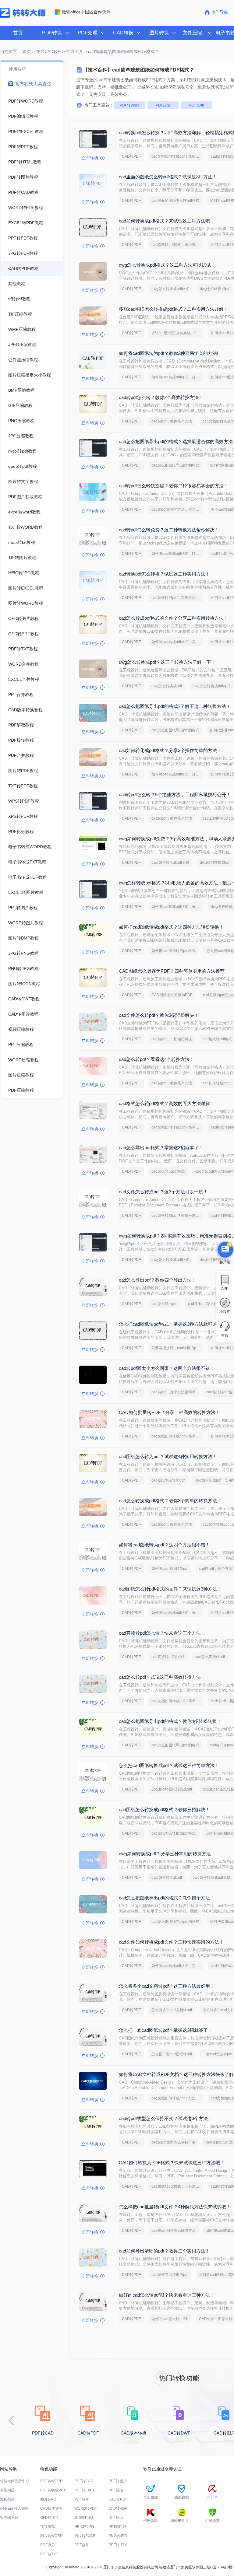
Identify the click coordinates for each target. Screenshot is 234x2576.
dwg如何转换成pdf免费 (170, 863)
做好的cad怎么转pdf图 (170, 2319)
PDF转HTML (119, 2545)
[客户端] (225, 1251)
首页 (18, 33)
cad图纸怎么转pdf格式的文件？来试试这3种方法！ (170, 1589)
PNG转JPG (118, 2536)
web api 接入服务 (14, 2508)
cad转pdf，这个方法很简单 (174, 1392)
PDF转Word (130, 105)
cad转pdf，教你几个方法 (172, 421)
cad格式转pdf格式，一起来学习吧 (177, 2186)
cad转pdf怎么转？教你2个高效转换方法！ (161, 397)
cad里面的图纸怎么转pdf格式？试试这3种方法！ (168, 177)
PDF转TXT (49, 2554)
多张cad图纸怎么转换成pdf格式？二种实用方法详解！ (174, 309)
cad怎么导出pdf (164, 1304)
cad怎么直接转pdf (210, 1657)
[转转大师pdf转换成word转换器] (23, 16)
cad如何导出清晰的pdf (170, 2275)
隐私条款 (7, 2499)
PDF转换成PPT (53, 2490)
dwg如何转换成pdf (215, 863)
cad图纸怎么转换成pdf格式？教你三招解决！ (164, 1810)
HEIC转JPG (84, 2527)
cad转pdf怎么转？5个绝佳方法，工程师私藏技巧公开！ (175, 794)
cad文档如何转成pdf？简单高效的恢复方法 (177, 1127)
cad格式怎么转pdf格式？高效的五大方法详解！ (167, 1103)
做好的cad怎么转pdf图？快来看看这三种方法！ (167, 2295)
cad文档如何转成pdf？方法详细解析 (177, 2098)
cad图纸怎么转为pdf (168, 1480)
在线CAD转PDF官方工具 (60, 51)
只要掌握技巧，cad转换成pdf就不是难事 (177, 1348)
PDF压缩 (163, 105)
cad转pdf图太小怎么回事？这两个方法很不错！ (167, 1368)
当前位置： (11, 51)
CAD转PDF (131, 156)
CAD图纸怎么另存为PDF (172, 995)
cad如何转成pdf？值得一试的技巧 (177, 1216)
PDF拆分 (48, 2545)
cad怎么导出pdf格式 (168, 1171)
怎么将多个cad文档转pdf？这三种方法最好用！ (167, 1986)
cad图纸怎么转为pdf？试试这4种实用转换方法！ (168, 1456)
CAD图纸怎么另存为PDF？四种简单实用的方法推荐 (172, 971)
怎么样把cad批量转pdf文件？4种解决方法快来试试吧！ (175, 2207)
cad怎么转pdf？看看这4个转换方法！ (156, 1059)
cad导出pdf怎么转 (203, 1304)
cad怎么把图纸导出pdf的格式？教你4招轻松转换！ (170, 1721)
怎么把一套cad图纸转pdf (172, 2054)
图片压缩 (116, 2518)
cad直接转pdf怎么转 (168, 1657)
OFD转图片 (50, 2518)
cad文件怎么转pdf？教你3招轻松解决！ (159, 1015)
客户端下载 (9, 2518)
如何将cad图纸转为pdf (170, 1569)
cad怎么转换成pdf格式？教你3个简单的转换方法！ (170, 1501)
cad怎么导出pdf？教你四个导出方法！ (158, 1280)
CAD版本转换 (51, 2508)
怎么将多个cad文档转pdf (172, 2010)
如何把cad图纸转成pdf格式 (174, 951)
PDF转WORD (51, 2481)
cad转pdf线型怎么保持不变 (174, 2142)
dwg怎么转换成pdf (215, 289)
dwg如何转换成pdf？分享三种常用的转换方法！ (167, 1854)
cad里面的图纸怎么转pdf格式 (175, 201)
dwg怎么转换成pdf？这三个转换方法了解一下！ (167, 662)
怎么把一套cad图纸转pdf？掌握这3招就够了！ (166, 2030)
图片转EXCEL (86, 2536)
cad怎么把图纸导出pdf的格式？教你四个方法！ (167, 1898)
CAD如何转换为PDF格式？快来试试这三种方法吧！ (172, 2163)
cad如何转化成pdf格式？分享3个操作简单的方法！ (170, 750)
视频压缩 (48, 2527)
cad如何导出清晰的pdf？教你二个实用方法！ (164, 2251)
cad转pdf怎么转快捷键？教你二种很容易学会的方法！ (174, 486)
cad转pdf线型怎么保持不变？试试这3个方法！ (166, 2118)
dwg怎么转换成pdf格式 (170, 289)
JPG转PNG (84, 2518)
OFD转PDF (118, 2508)
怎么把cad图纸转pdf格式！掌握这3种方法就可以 (168, 1324)
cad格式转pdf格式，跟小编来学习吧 (177, 245)
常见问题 (7, 2490)
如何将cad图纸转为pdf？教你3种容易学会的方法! (168, 353)
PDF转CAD (84, 2481)
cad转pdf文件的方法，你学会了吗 (177, 509)
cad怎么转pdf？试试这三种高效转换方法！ (162, 1677)
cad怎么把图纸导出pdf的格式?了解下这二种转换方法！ (175, 706)
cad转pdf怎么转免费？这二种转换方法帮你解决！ (169, 530)
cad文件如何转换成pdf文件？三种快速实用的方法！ (171, 1942)
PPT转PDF (117, 2527)
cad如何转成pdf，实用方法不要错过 (177, 598)
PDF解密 (82, 2499)
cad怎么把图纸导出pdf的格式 (175, 465)
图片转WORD (51, 2536)
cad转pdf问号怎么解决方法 (174, 2231)
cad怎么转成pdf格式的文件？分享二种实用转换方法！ (174, 618)
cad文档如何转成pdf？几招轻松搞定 (177, 156)
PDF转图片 (118, 2481)
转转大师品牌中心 (15, 2481)
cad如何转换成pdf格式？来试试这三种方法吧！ (167, 221)
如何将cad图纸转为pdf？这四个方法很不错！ (164, 1545)
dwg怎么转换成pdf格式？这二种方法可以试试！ (167, 265)
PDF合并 (197, 105)
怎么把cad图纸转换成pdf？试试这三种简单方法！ (169, 1765)
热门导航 (220, 12)
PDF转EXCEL (86, 2490)
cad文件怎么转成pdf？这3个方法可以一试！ (163, 1192)
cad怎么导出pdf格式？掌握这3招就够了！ (161, 1148)
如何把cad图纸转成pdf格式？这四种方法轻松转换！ (171, 927)
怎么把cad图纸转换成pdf (172, 1789)
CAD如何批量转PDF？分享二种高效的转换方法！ (169, 1412)
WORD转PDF (86, 2508)
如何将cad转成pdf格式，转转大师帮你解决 (177, 554)
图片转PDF (49, 2499)
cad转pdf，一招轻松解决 (172, 1039)
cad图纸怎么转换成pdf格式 (174, 1833)
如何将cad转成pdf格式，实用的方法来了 (177, 642)
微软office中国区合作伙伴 (86, 12)
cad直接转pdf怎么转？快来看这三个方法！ (162, 1633)
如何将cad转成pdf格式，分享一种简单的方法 (177, 377)
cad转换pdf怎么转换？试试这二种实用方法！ (164, 574)
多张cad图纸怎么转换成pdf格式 (177, 333)
